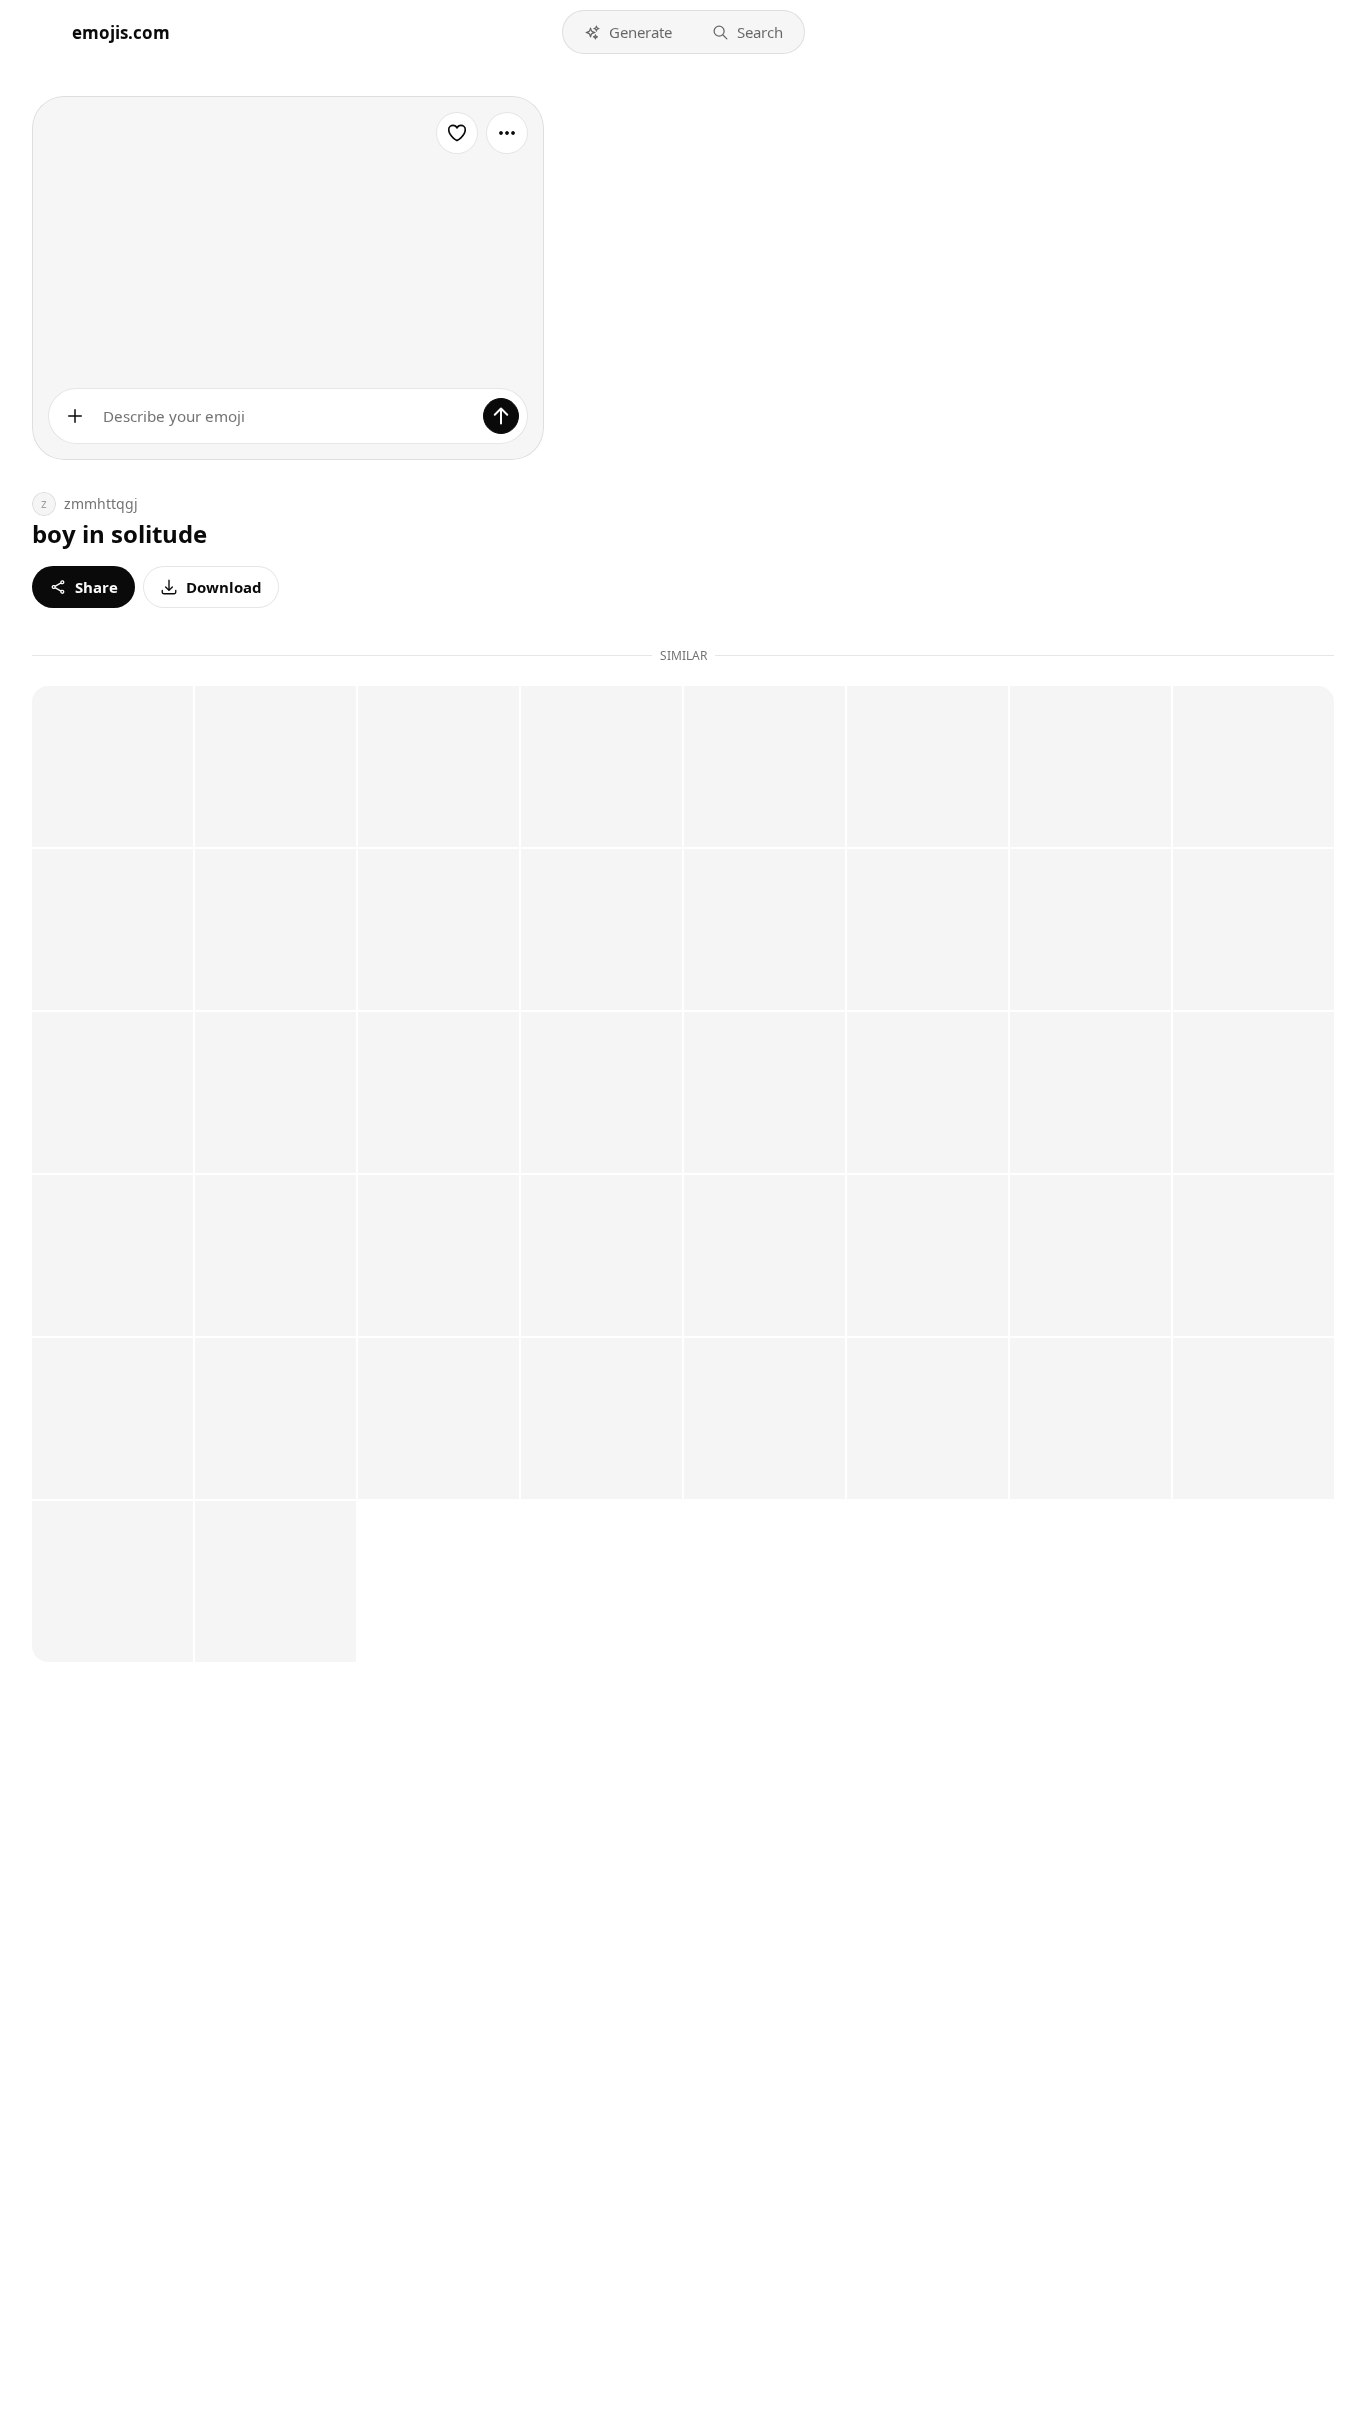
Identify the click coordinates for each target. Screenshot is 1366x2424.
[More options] (507, 133)
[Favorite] (457, 133)
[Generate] (501, 416)
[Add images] (75, 416)
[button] (628, 32)
